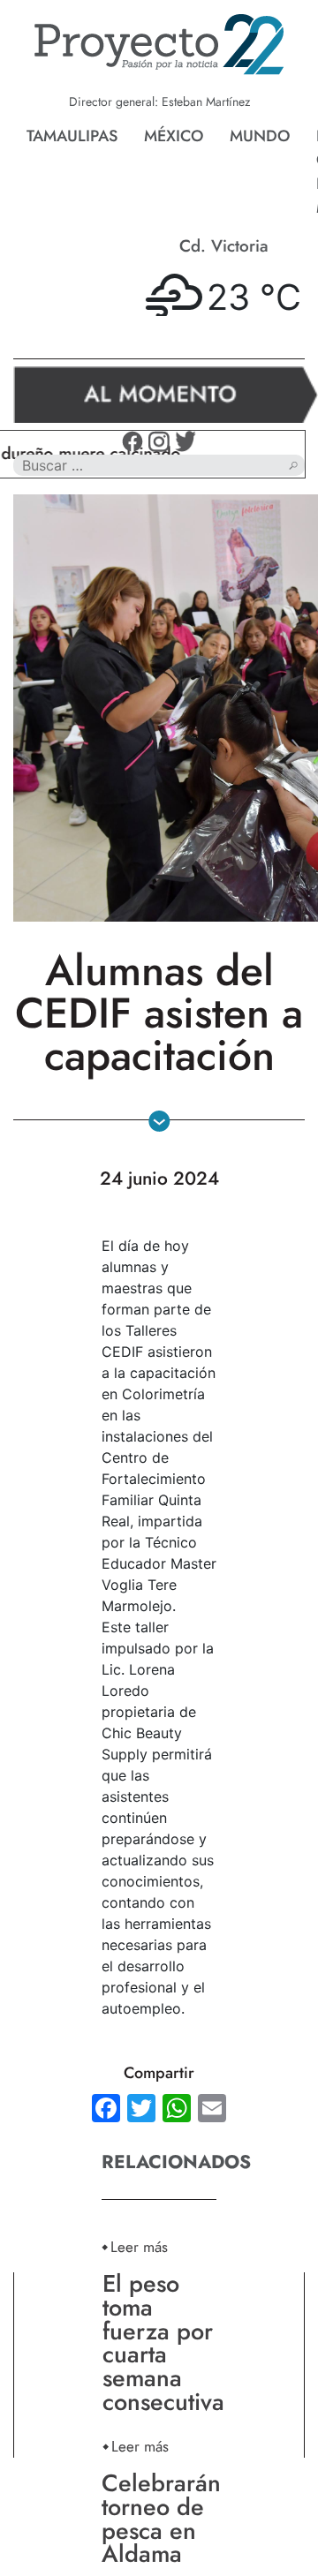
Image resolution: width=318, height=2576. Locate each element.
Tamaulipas (72, 136)
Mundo (260, 136)
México (174, 136)
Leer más (139, 2246)
